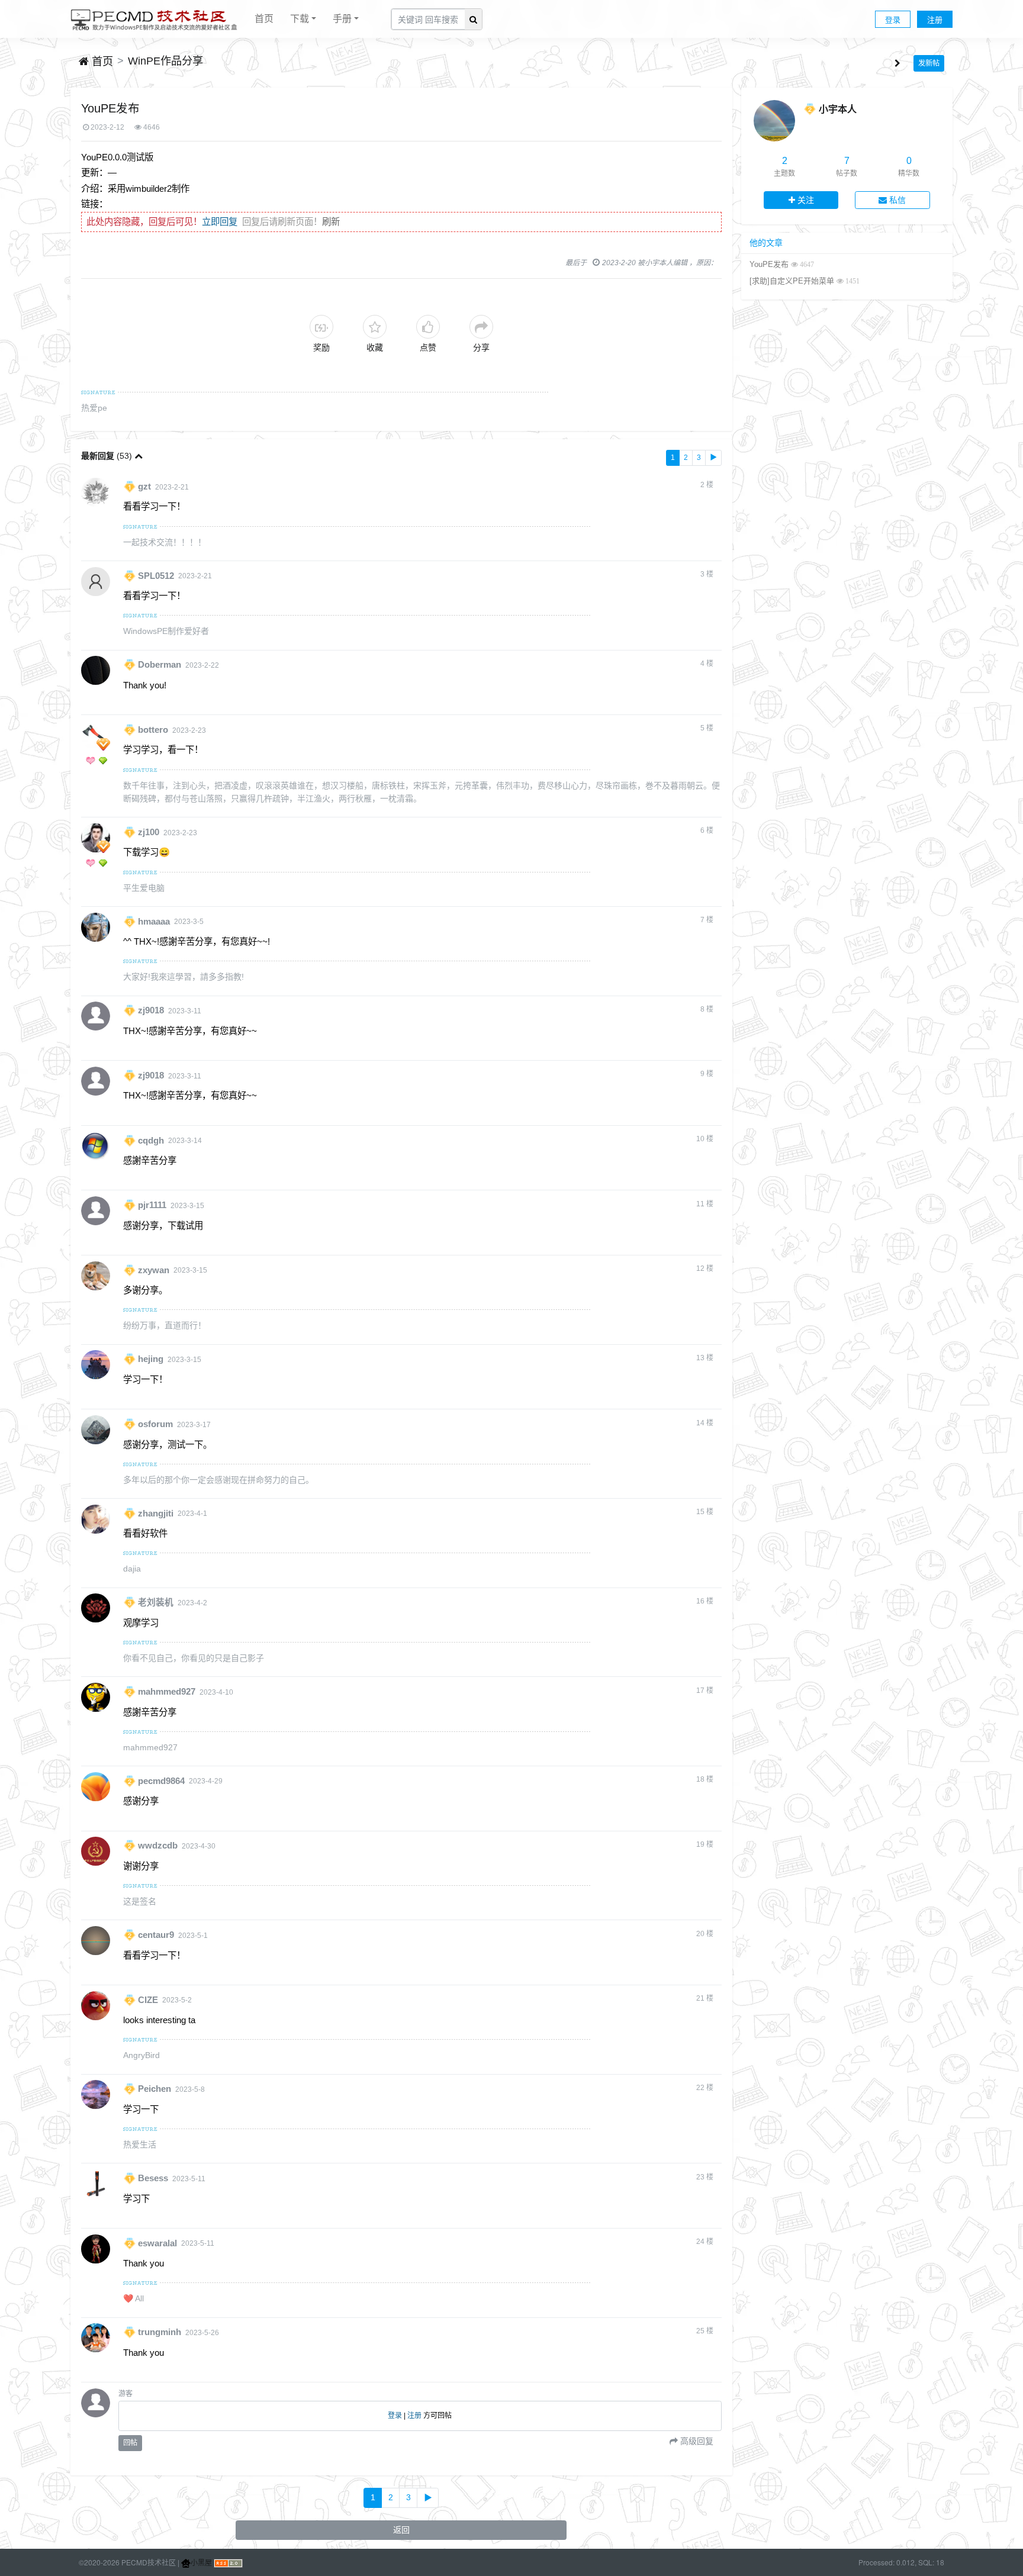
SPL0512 (156, 575)
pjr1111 (152, 1205)
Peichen (155, 2089)
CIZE (148, 1999)
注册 (935, 19)
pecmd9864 (161, 1780)
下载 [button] (300, 18)
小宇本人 (838, 109)
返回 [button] (401, 2530)
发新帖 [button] (929, 63)
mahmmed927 (167, 1692)
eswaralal (157, 2243)
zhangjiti (156, 1513)
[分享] (481, 327)
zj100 (149, 832)
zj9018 (151, 1010)
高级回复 (696, 2441)
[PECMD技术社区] (154, 19)
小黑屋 (201, 2562)
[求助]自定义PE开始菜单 (792, 281)
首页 (264, 18)
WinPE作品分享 (165, 61)
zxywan (154, 1270)
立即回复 (220, 222)
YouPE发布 (769, 264)
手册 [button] (342, 18)
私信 (896, 200)
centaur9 (156, 1935)
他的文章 (766, 243)
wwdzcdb (158, 1846)
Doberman (160, 665)
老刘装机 (156, 1602)
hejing (151, 1359)
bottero (153, 730)
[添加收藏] (375, 327)
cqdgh (151, 1140)
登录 (893, 19)
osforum (155, 1424)
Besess (153, 2178)
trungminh (160, 2332)
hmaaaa (154, 921)
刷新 (331, 222)
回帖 (130, 2443)
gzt (144, 487)
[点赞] (428, 327)
